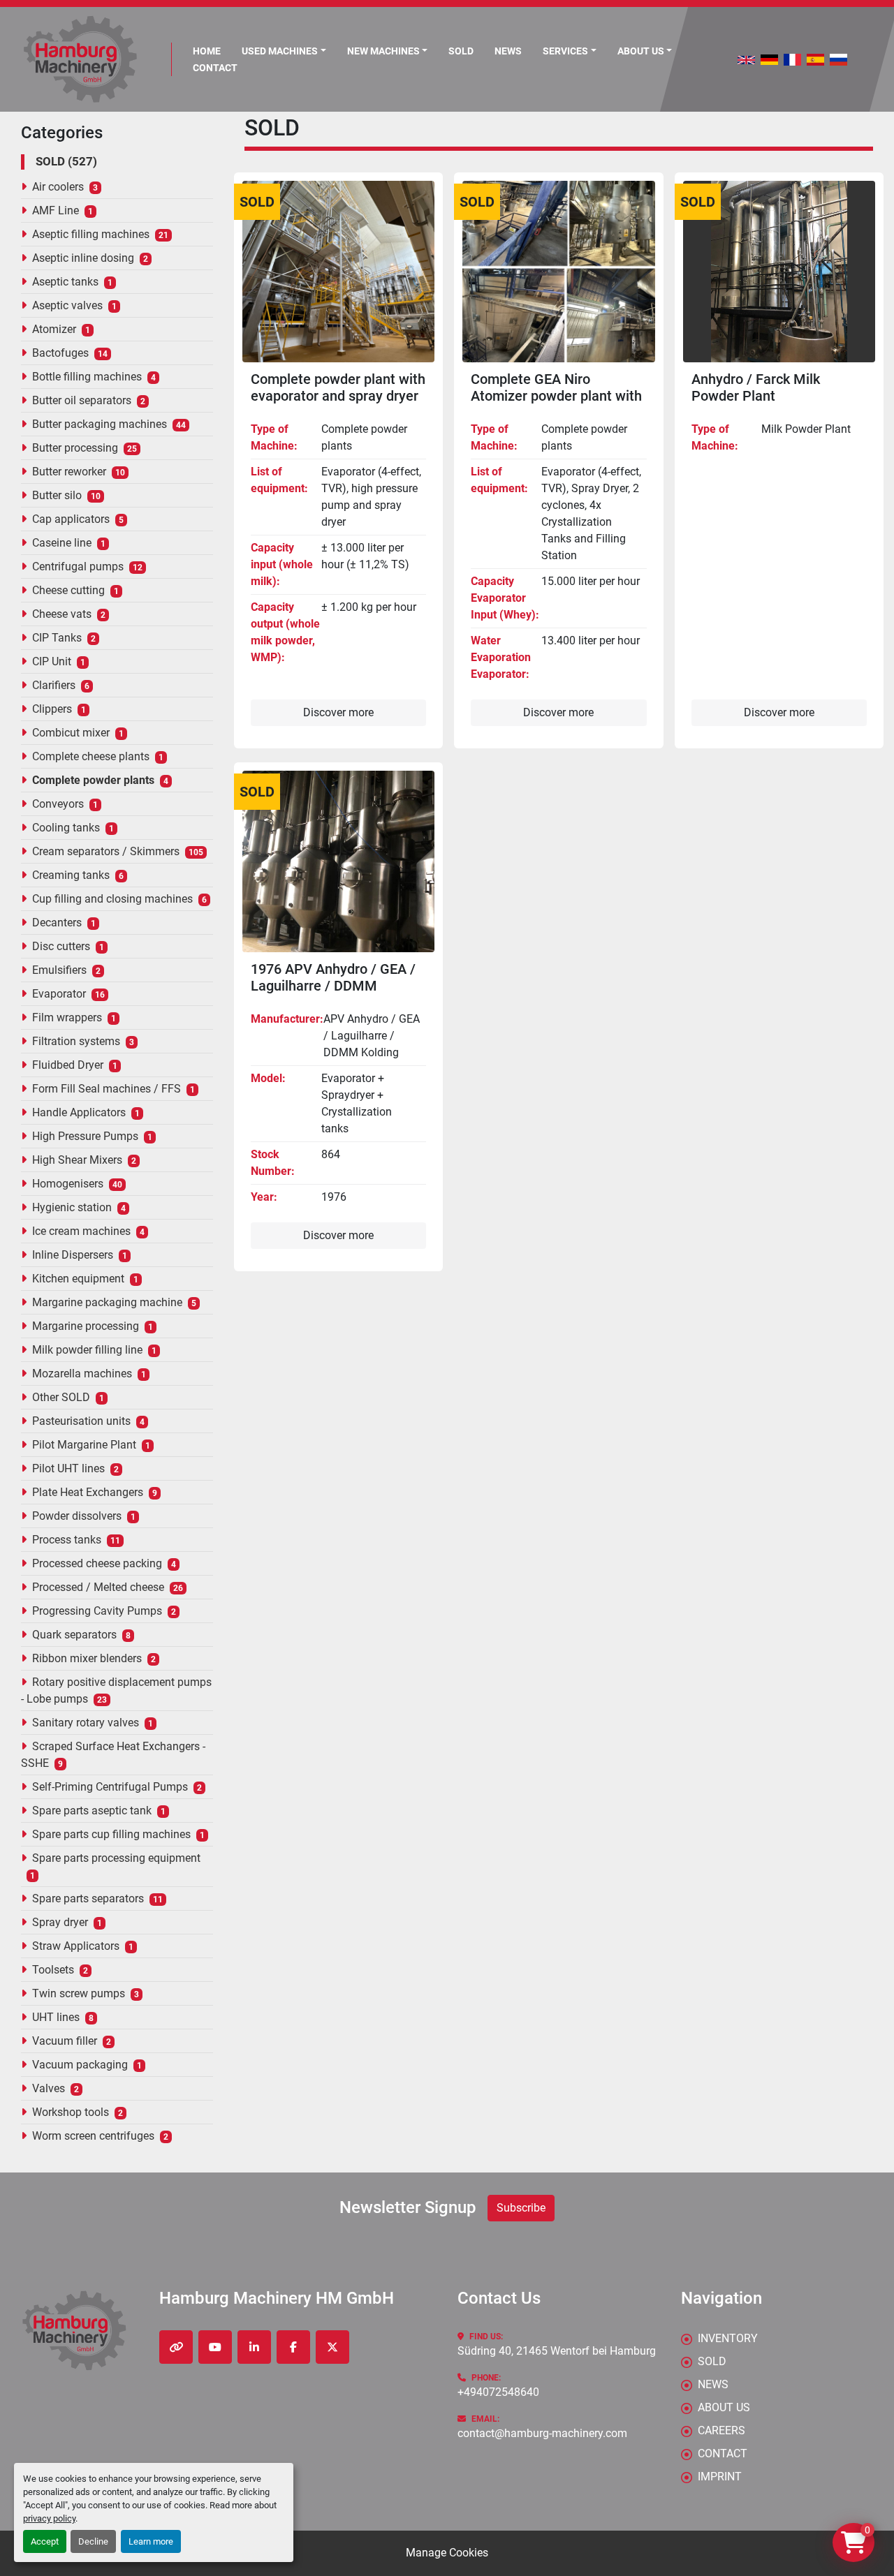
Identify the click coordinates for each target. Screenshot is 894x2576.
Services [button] (565, 51)
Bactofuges (60, 353)
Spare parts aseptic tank (92, 1811)
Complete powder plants (93, 780)
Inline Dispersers (73, 1255)
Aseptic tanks (65, 282)
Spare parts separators (88, 1898)
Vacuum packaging (80, 2065)
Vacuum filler (65, 2041)
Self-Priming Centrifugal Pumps (110, 1787)
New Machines (383, 51)
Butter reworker (69, 472)
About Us (641, 51)
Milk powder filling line (87, 1350)
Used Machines (280, 51)
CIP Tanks (57, 638)
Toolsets (53, 1970)
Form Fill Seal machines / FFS (107, 1089)
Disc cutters (61, 946)
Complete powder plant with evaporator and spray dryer (338, 387)
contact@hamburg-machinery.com (542, 2433)
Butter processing (75, 448)
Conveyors (58, 804)
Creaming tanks (71, 875)
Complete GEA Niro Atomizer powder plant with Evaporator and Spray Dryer (556, 396)
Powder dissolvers (77, 1516)
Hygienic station (72, 1207)
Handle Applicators (79, 1112)
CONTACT (215, 68)
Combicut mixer (71, 733)
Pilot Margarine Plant (84, 1445)
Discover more (338, 712)
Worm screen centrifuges (93, 2136)
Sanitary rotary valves (86, 1723)
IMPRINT (720, 2477)
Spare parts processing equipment (116, 1858)
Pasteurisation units (81, 1421)
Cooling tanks (66, 828)
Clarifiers (54, 685)
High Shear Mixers (77, 1160)
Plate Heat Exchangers (88, 1492)
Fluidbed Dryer (68, 1065)
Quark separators (74, 1635)
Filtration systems (76, 1041)
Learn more (151, 2541)
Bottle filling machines (87, 377)
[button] (284, 51)
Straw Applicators (76, 1946)
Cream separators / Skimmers (106, 851)
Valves (49, 2088)
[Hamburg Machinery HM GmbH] (74, 2331)
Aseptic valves (67, 305)
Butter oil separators (82, 400)
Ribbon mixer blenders (87, 1658)
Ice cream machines (81, 1231)
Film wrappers (67, 1017)
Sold (461, 51)
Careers (721, 2430)
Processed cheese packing (97, 1563)
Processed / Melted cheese (98, 1587)
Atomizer (54, 329)
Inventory (728, 2338)
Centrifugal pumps (78, 567)
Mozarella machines (82, 1374)
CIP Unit (52, 661)
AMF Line (56, 210)
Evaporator (59, 994)
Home (207, 51)
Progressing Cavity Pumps (97, 1611)
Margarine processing (86, 1326)
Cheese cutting (68, 590)
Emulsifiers (59, 970)
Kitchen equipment (78, 1279)
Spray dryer (60, 1922)
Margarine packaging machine (107, 1302)
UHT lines (56, 2017)
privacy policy (49, 2518)
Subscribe (521, 2208)
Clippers (52, 709)
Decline (93, 2541)
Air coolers (58, 187)
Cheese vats (62, 614)
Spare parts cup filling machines (111, 1834)
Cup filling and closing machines (112, 899)
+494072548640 (498, 2392)
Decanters (57, 923)
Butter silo (57, 495)
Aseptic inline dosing (83, 258)
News (508, 51)
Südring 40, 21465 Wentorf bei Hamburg (557, 2351)
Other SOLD (61, 1397)
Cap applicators (71, 519)
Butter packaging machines (100, 424)
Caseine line (62, 543)
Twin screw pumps (79, 1993)
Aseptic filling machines (91, 234)
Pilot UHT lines (68, 1468)
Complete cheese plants (91, 756)
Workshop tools (71, 2112)
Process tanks (67, 1540)
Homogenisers (68, 1184)
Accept (45, 2541)
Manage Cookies (447, 2553)
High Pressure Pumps (85, 1136)
